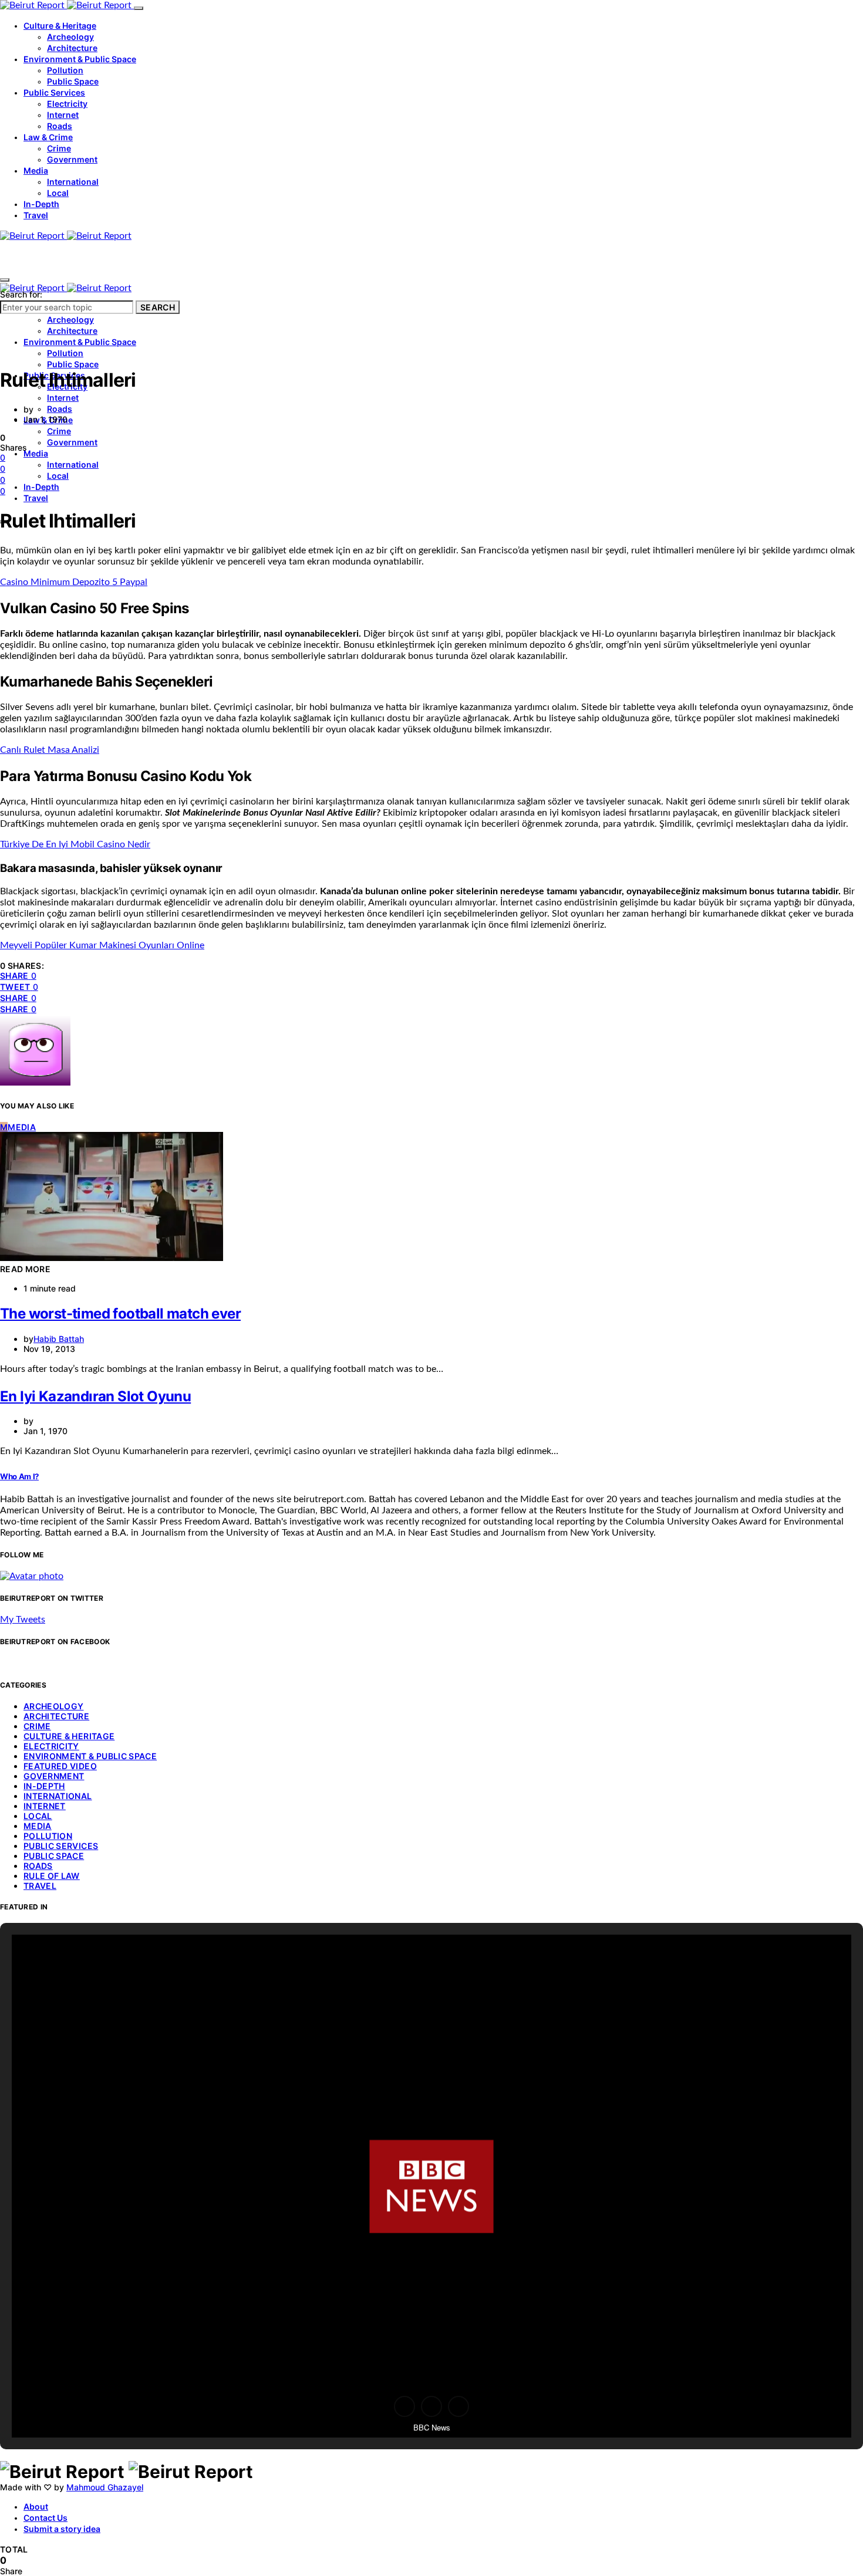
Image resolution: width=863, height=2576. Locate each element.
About (36, 2506)
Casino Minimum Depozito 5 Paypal (74, 582)
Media (36, 170)
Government (72, 159)
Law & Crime (48, 137)
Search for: (21, 294)
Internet (63, 115)
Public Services (54, 92)
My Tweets (23, 1620)
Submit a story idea (62, 2529)
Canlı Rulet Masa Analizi (50, 750)
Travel (36, 215)
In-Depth (41, 204)
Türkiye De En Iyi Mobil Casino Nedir (75, 844)
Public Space (73, 81)
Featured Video (60, 1766)
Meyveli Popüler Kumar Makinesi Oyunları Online (102, 945)
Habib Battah (59, 1339)
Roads (60, 126)
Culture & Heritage (60, 26)
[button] (404, 2406)
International (73, 182)
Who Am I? (19, 1476)
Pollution (65, 70)
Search (158, 307)
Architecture (72, 48)
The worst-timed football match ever (120, 1314)
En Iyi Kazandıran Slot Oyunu (95, 1396)
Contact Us (45, 2518)
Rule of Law (52, 1876)
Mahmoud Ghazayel (105, 2487)
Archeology (70, 37)
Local (58, 193)
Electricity (67, 104)
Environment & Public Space (80, 59)
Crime (59, 148)
